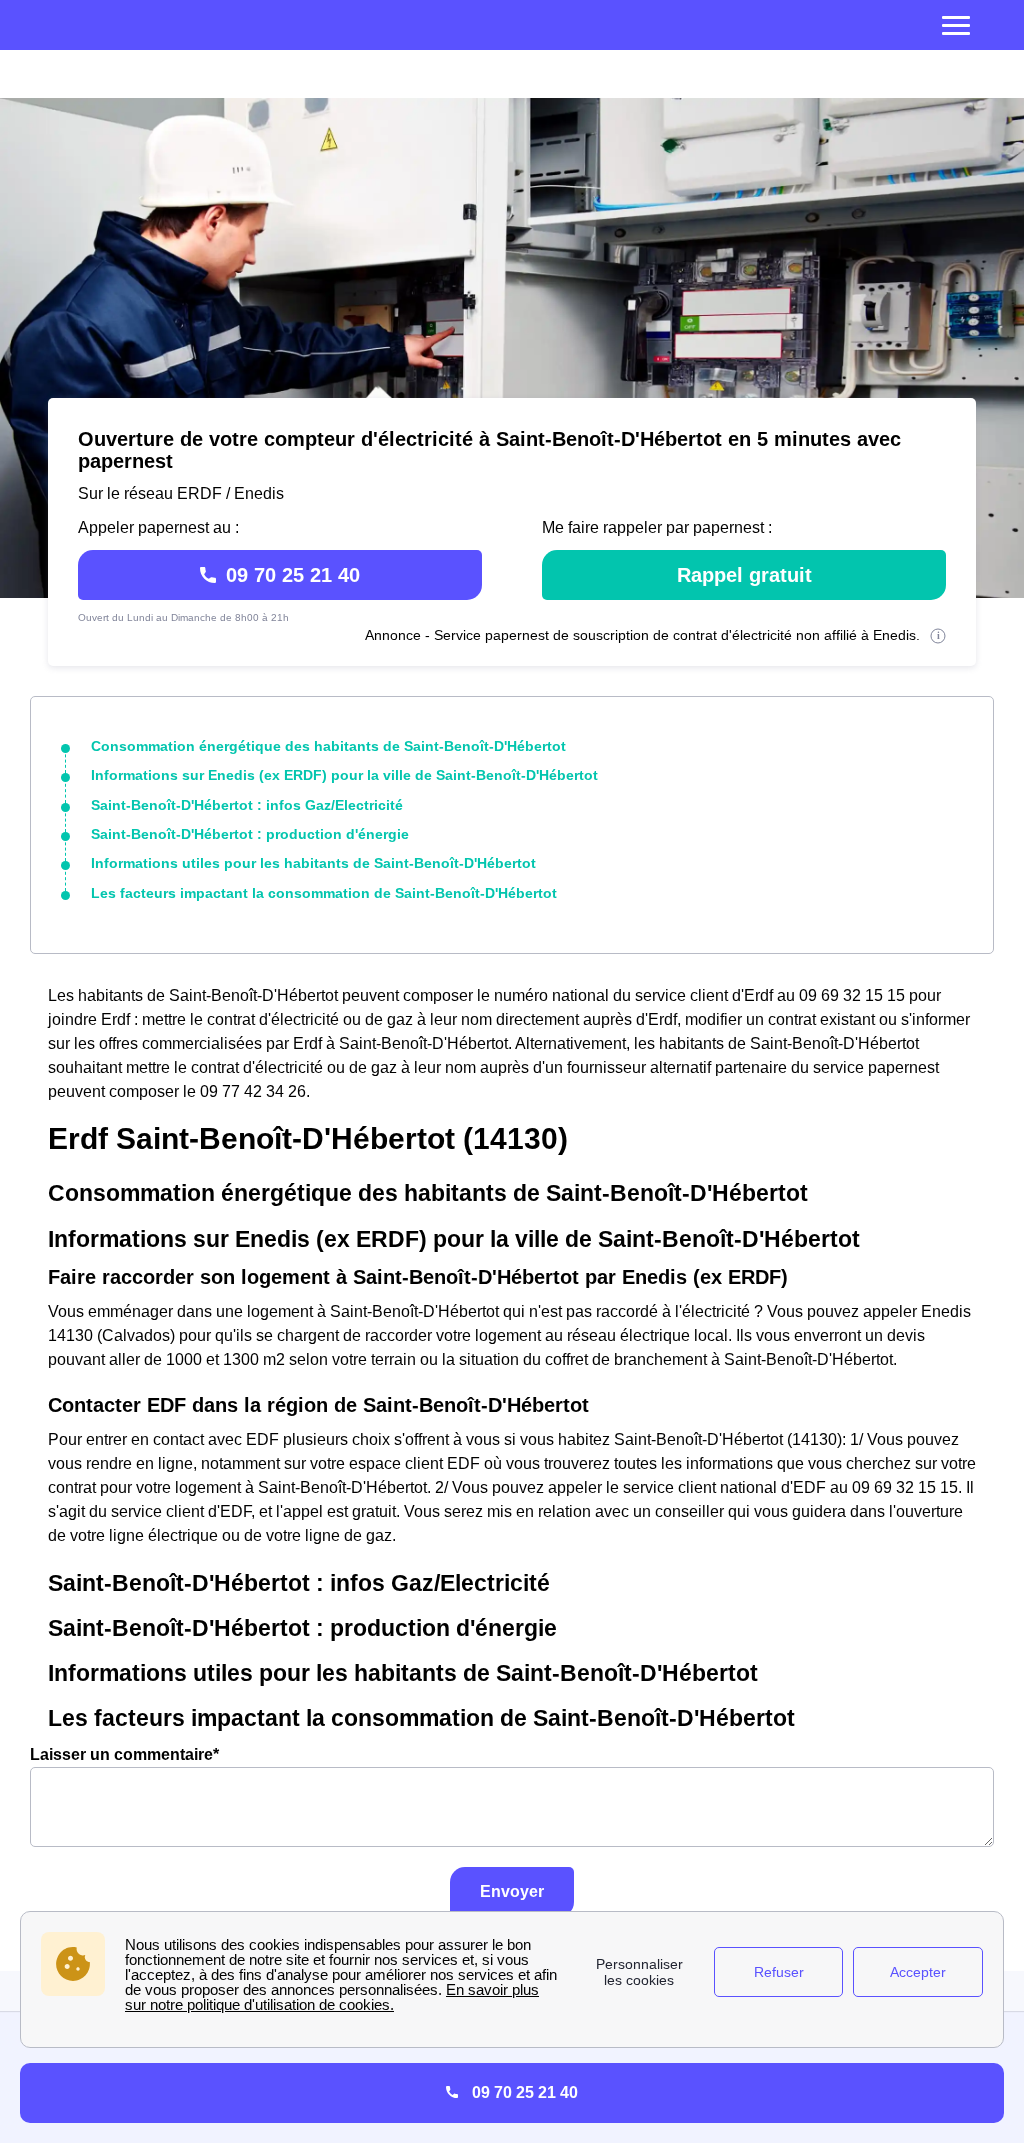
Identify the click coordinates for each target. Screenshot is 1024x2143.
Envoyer (512, 1891)
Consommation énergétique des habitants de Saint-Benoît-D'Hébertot (328, 746)
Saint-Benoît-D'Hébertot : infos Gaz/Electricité (247, 805)
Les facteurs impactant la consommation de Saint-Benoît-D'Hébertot (324, 893)
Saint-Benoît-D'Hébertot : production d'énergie (250, 834)
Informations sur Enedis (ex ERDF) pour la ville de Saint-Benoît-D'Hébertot (344, 775)
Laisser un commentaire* (124, 1754)
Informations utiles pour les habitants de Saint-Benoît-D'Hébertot (313, 863)
